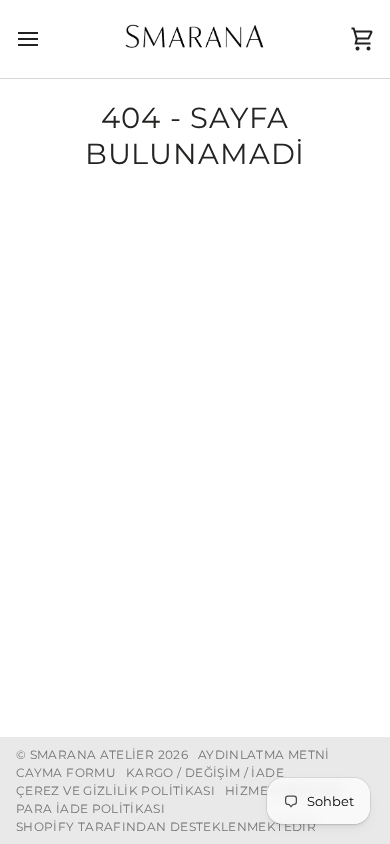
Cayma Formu (66, 772)
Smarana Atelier (92, 754)
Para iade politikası (90, 808)
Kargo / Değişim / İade (205, 772)
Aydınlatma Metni (264, 754)
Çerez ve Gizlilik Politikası (115, 790)
